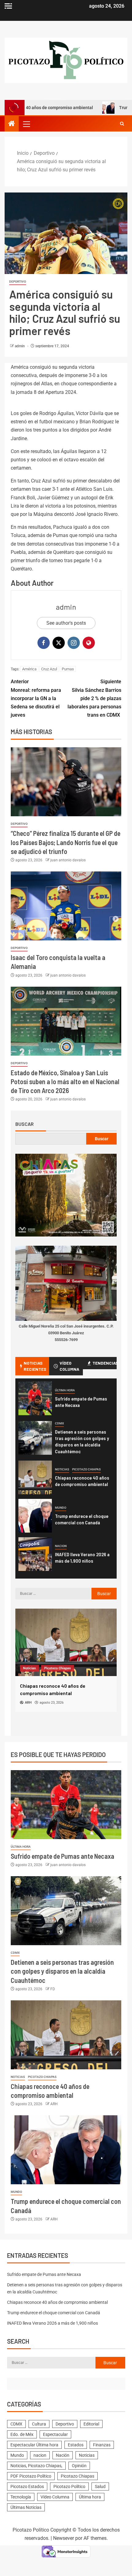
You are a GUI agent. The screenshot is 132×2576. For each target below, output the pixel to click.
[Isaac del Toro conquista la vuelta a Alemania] (66, 906)
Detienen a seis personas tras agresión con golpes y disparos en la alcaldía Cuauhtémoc (82, 1441)
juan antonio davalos (68, 860)
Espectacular (55, 2434)
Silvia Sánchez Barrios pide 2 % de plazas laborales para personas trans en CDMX (94, 698)
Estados (76, 2445)
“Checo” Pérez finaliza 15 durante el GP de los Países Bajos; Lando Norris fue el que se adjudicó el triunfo (66, 842)
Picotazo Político (69, 2486)
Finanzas (102, 2445)
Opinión (79, 2466)
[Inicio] (12, 124)
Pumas (68, 669)
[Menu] (26, 124)
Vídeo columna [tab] (69, 1366)
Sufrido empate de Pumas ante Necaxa (62, 1856)
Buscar (25, 1124)
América (29, 669)
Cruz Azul (49, 669)
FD (53, 1989)
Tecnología (21, 2497)
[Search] (122, 124)
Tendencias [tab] (105, 1363)
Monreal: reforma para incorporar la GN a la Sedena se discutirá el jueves (36, 698)
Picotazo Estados (27, 2486)
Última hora (65, 1390)
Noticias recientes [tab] (35, 1366)
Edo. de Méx (22, 2434)
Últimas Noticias (26, 2507)
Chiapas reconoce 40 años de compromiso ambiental (82, 1481)
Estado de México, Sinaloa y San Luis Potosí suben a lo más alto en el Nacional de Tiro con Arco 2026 (65, 1082)
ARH (54, 2104)
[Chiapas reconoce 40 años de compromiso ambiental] (35, 1477)
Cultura (39, 2424)
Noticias (62, 1469)
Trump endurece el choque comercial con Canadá (82, 1519)
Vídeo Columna (55, 2497)
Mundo (61, 1508)
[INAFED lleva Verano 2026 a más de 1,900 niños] (35, 1554)
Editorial (91, 2424)
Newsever (64, 2538)
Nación (63, 2455)
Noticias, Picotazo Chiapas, (36, 2466)
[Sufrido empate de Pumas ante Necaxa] (35, 1398)
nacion (61, 1546)
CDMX (59, 1423)
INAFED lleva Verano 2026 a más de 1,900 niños (82, 1557)
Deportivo (18, 282)
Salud (100, 2486)
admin (20, 346)
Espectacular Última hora (34, 2445)
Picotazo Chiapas (86, 1469)
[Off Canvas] (8, 6)
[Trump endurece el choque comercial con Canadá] (35, 1516)
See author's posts (66, 623)
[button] (26, 124)
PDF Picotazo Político (31, 2476)
